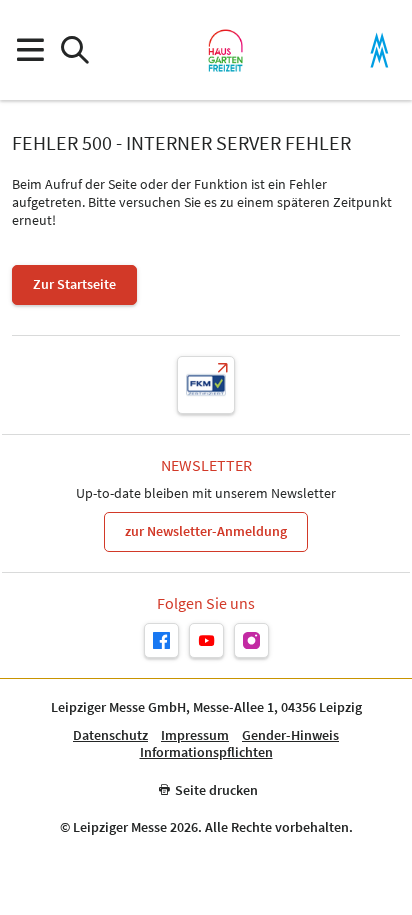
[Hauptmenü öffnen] (29, 50)
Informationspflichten (206, 752)
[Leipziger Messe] (379, 50)
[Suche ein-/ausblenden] (74, 50)
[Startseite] (225, 50)
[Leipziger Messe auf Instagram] (251, 640)
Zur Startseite (74, 284)
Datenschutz (110, 735)
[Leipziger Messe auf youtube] (206, 640)
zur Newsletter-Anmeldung (206, 531)
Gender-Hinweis (290, 735)
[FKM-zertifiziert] (206, 385)
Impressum (195, 735)
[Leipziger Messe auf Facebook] (161, 640)
